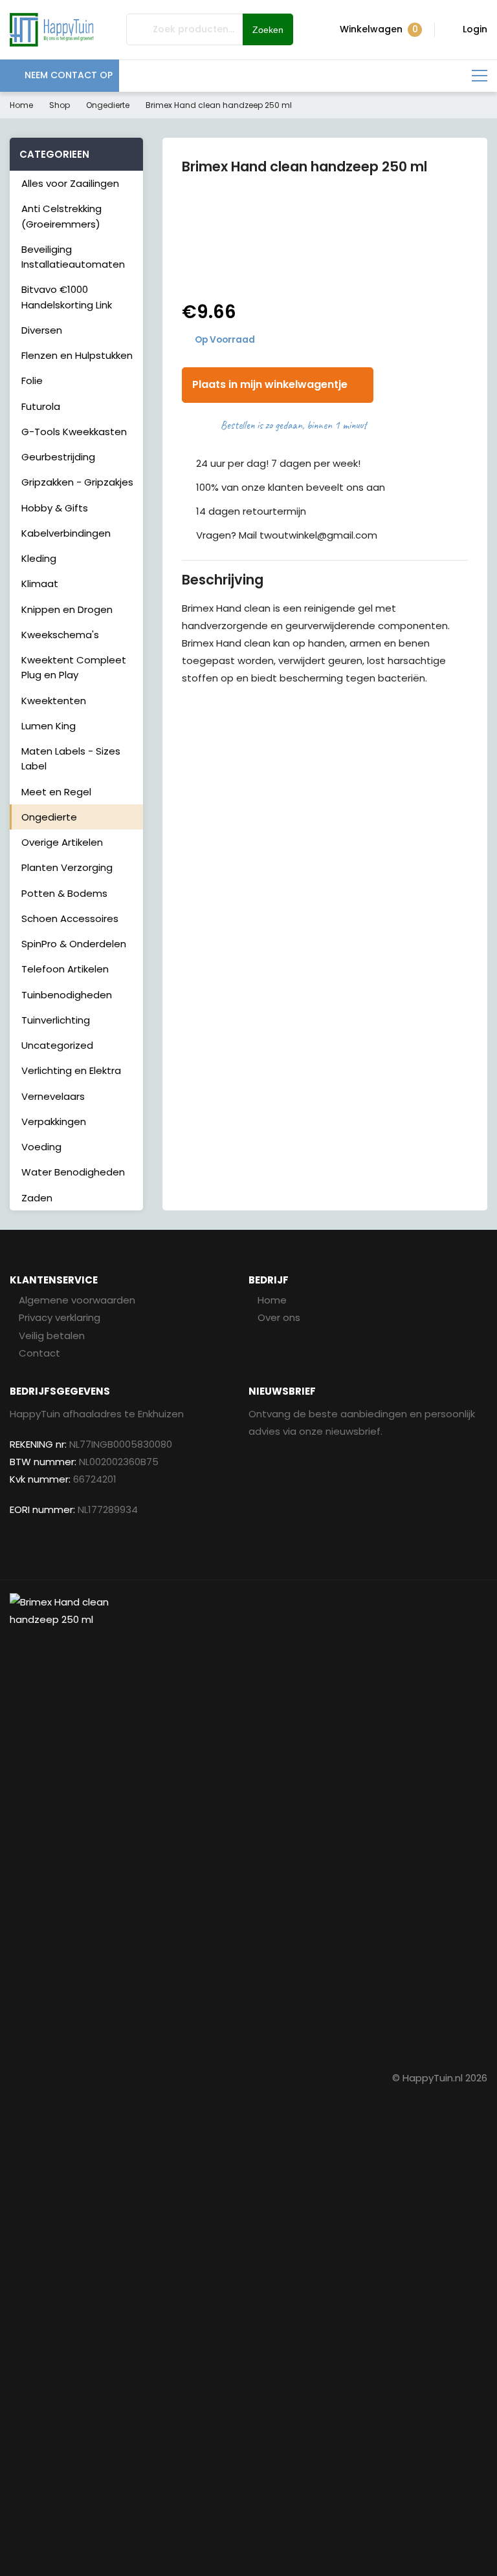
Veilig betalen (52, 1336)
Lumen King (49, 726)
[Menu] (480, 76)
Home (21, 105)
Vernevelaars (53, 1096)
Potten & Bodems (64, 893)
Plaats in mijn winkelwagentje (270, 384)
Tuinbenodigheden (67, 995)
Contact (39, 1353)
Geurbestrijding (58, 457)
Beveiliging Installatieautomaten (73, 257)
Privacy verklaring (60, 1317)
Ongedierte (108, 105)
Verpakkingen (54, 1122)
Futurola (41, 406)
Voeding (41, 1147)
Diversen (42, 330)
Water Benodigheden (73, 1172)
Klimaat (40, 584)
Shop (60, 105)
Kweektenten (54, 701)
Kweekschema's (60, 635)
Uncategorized (57, 1045)
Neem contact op (69, 75)
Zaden (37, 1198)
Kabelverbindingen (66, 533)
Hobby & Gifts (55, 508)
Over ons (279, 1317)
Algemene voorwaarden (77, 1300)
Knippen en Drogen (67, 609)
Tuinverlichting (56, 1020)
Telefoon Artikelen (65, 969)
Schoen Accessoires (70, 918)
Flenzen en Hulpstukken (77, 355)
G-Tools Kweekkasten (74, 432)
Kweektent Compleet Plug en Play (74, 667)
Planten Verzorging (67, 867)
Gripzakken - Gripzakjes (77, 482)
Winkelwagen (379, 29)
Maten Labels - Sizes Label (71, 758)
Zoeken (268, 30)
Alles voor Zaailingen (70, 183)
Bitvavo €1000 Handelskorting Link (67, 297)
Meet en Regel (56, 792)
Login (475, 29)
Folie (32, 381)
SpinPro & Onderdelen (74, 944)
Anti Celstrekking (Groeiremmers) (61, 216)
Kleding (39, 558)
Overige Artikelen (62, 842)
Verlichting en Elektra (71, 1070)
